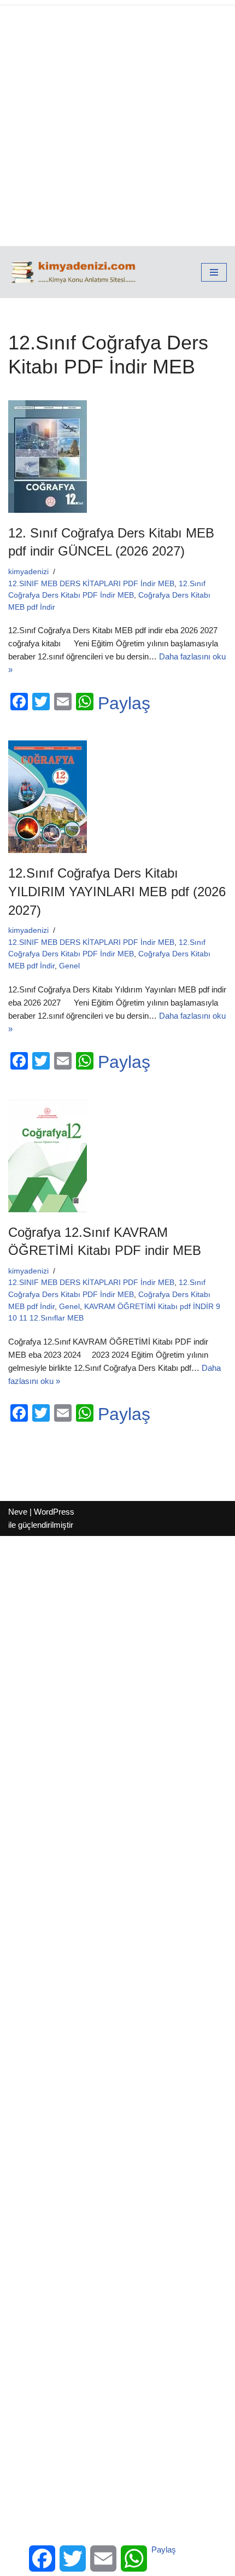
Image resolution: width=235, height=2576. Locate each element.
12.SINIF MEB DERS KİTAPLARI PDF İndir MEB (91, 584)
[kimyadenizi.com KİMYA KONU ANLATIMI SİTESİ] (76, 272)
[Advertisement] (117, 123)
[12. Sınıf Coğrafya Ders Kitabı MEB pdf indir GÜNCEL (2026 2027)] (117, 457)
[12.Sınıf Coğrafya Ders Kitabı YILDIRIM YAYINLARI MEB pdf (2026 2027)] (117, 797)
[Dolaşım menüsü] (214, 272)
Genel (69, 966)
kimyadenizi (28, 572)
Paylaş (124, 703)
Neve (18, 1512)
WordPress (54, 1512)
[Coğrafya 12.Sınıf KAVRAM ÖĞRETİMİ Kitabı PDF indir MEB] (117, 1156)
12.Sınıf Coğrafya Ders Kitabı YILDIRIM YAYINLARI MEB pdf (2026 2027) (117, 891)
